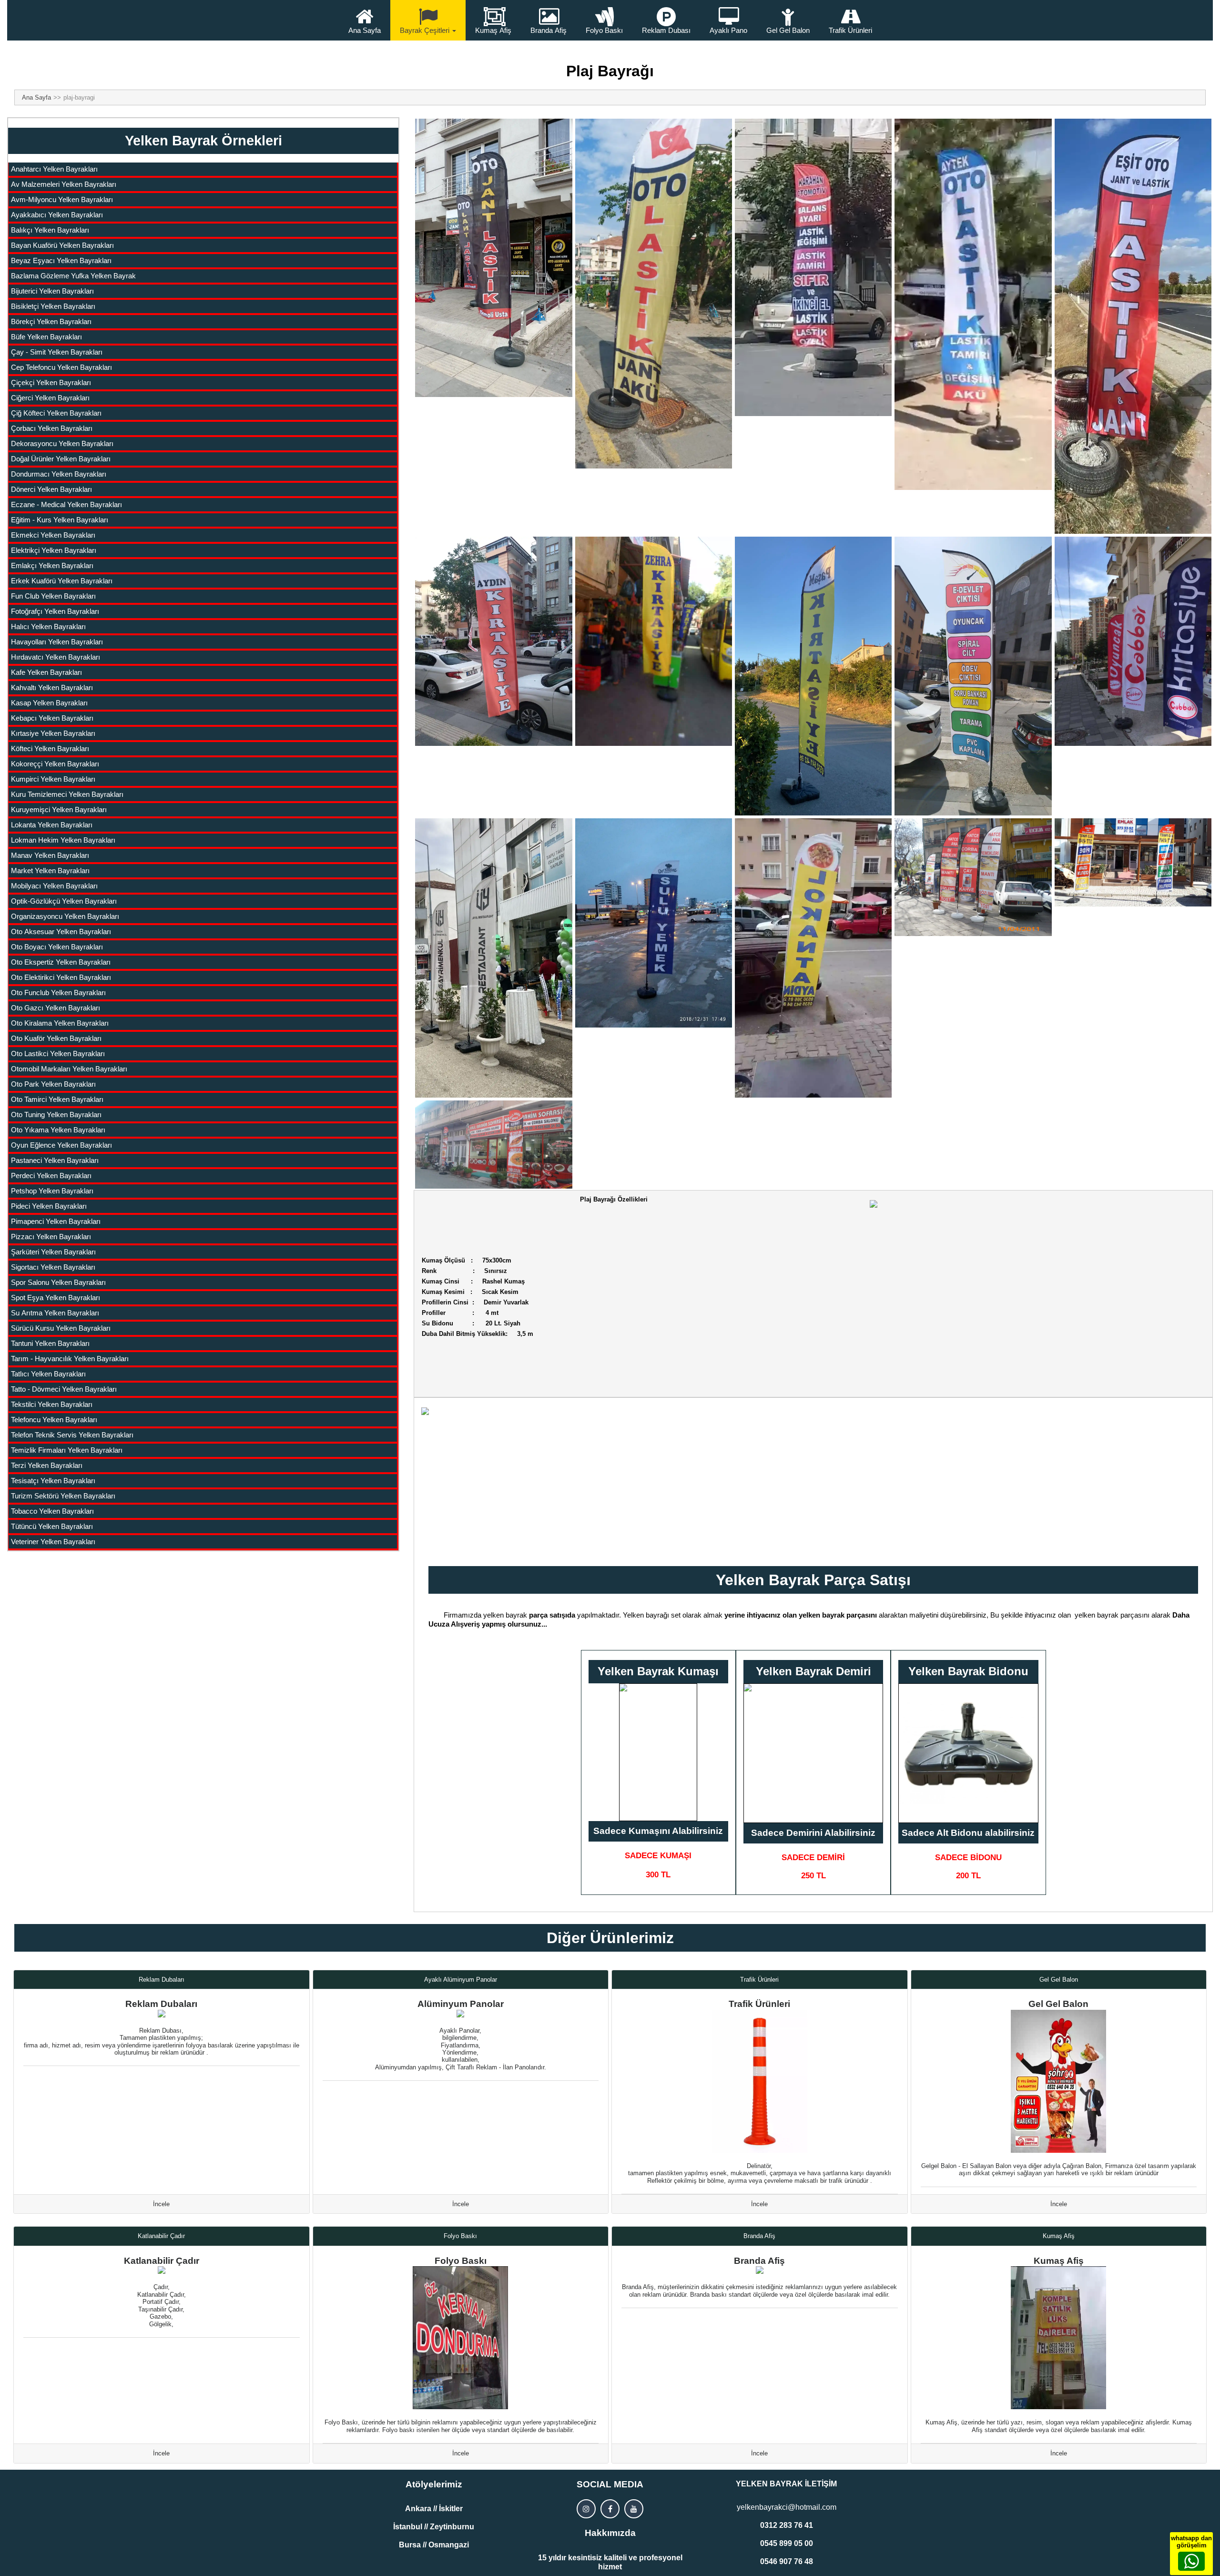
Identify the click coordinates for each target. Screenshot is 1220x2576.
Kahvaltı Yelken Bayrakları (52, 687)
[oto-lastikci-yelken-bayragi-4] (973, 304)
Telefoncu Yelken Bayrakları (54, 1420)
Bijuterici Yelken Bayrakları (52, 291)
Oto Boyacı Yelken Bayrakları (57, 947)
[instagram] (586, 2509)
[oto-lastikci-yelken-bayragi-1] (493, 258)
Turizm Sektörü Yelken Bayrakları (63, 1496)
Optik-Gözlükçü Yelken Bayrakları (64, 901)
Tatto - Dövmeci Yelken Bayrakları (64, 1389)
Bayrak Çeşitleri (425, 30)
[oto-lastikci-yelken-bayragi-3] (813, 267)
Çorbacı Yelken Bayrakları (52, 428)
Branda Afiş (549, 30)
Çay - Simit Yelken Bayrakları (57, 352)
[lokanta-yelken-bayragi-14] (493, 1145)
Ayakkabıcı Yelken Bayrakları (57, 215)
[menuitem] (204, 170)
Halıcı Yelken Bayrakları (48, 626)
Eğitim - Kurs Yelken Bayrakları (60, 520)
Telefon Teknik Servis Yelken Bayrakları (72, 1435)
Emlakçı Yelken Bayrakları (52, 565)
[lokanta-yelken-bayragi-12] (973, 877)
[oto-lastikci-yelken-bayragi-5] (1133, 326)
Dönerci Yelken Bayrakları (51, 489)
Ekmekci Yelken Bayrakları (53, 535)
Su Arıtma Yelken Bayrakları (55, 1313)
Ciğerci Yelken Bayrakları (50, 398)
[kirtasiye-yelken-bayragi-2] (654, 641)
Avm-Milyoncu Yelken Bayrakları (62, 199)
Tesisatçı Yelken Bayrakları (53, 1481)
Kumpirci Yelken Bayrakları (53, 779)
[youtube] (634, 2509)
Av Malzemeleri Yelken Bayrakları (64, 184)
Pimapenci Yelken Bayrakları (56, 1221)
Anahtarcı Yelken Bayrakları (54, 169)
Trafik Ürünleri (850, 30)
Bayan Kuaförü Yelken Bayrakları (62, 245)
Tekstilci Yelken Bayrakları (52, 1404)
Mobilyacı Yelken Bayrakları (54, 886)
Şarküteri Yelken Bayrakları (53, 1252)
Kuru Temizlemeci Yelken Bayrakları (67, 794)
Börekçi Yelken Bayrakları (51, 321)
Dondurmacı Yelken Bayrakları (59, 474)
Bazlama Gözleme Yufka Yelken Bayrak (73, 276)
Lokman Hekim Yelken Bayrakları (63, 840)
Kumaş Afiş (493, 30)
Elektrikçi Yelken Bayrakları (54, 550)
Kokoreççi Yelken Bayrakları (55, 764)
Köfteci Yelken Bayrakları (50, 748)
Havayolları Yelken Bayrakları (57, 642)
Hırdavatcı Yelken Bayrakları (56, 657)
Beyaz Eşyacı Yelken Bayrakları (61, 260)
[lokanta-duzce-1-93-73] (493, 958)
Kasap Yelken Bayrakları (49, 703)
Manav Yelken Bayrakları (50, 855)
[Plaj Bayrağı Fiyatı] (1013, 1291)
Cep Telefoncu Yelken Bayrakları (61, 367)
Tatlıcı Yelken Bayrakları (48, 1374)
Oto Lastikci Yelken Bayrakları (58, 1054)
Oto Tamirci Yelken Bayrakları (57, 1099)
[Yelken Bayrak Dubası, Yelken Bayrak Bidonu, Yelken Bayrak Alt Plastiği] (968, 1753)
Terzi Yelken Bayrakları (47, 1465)
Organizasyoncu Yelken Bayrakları (65, 916)
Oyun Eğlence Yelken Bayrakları (61, 1145)
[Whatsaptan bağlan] (1191, 2561)
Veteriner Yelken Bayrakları (53, 1542)
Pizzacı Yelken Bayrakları (51, 1237)
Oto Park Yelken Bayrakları (53, 1084)
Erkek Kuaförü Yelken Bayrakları (62, 581)
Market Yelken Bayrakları (50, 871)
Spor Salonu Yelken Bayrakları (58, 1282)
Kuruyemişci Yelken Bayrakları (59, 809)
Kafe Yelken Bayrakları (46, 672)
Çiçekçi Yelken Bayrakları (51, 382)
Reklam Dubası (666, 30)
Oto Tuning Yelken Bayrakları (56, 1115)
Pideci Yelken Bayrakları (49, 1206)
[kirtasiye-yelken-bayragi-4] (813, 676)
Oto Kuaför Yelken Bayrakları (56, 1038)
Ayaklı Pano (728, 30)
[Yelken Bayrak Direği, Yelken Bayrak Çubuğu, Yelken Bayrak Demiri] (813, 1753)
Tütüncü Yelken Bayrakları (52, 1526)
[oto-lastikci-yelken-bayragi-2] (654, 294)
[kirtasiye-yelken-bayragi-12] (1133, 641)
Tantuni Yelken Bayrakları (50, 1343)
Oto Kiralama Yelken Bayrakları (60, 1023)
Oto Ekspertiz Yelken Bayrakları (61, 962)
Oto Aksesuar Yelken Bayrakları (61, 932)
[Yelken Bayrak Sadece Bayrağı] (658, 1752)
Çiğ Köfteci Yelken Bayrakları (56, 413)
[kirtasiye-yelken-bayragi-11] (973, 676)
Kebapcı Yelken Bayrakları (52, 718)
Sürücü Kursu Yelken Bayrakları (61, 1328)
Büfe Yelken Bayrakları (46, 337)
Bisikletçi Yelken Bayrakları (53, 306)
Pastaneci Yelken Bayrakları (55, 1160)
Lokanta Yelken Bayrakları (52, 825)
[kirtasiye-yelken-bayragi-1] (493, 641)
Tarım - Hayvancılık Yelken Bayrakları (70, 1359)
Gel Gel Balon (788, 30)
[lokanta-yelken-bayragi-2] (813, 958)
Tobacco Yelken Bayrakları (52, 1511)
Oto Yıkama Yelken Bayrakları (58, 1130)
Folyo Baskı (604, 30)
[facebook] (610, 2509)
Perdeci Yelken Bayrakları (51, 1176)
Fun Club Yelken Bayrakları (53, 596)
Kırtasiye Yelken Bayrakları (53, 733)
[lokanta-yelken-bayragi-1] (654, 923)
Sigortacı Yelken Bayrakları (53, 1267)
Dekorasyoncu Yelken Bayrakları (62, 443)
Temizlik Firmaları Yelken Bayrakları (67, 1450)
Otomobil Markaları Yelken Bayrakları (69, 1069)
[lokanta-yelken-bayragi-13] (1133, 862)
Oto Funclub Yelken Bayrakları (58, 993)
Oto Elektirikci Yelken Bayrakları (61, 977)
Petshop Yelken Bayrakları (52, 1191)
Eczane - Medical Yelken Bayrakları (66, 504)
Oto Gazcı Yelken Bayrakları (56, 1008)
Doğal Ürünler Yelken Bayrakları (61, 459)
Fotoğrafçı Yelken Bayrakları (55, 611)
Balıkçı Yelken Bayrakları (50, 230)
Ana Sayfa (365, 30)
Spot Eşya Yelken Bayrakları (56, 1298)
